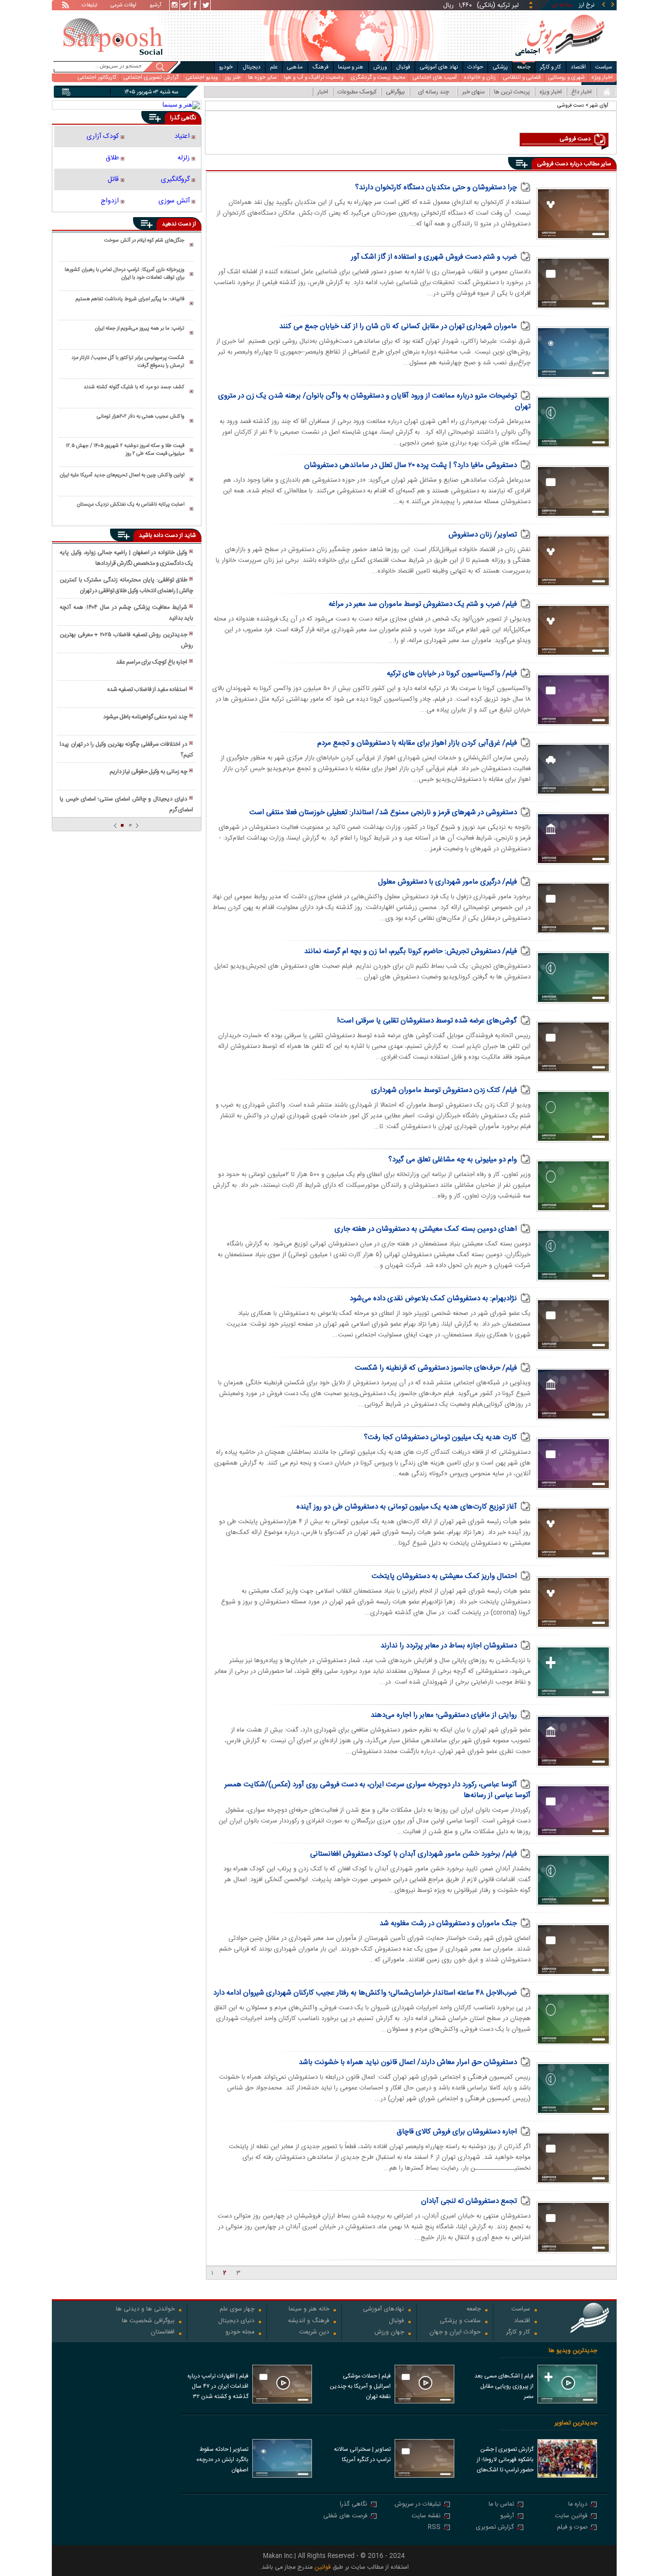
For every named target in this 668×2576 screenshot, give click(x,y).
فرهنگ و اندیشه (309, 2321)
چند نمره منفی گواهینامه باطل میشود (145, 717)
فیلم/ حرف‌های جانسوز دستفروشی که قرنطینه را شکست (436, 1368)
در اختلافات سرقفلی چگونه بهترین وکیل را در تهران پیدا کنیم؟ (126, 750)
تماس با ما (501, 2505)
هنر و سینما (351, 67)
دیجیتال (252, 67)
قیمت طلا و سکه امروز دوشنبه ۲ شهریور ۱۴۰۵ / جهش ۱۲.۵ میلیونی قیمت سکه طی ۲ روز (125, 450)
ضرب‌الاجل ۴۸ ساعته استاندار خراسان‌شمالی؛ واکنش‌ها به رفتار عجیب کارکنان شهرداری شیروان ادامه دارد (365, 1993)
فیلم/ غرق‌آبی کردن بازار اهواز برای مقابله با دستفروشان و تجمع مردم (417, 743)
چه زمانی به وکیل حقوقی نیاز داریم (148, 772)
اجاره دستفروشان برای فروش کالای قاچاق (457, 2132)
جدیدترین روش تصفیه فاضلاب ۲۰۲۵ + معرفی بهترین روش (126, 640)
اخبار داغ (581, 92)
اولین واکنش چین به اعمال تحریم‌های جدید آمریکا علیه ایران (122, 475)
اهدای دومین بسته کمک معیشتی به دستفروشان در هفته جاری (426, 1229)
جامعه (524, 67)
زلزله (184, 158)
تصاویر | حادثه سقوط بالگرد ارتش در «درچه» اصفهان (222, 2460)
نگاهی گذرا (354, 2505)
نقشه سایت (426, 2517)
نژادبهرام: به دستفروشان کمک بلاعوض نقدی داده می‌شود (433, 1299)
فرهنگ (321, 67)
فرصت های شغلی (345, 2517)
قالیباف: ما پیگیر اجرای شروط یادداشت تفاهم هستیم (130, 299)
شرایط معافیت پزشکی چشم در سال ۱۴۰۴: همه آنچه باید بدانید (126, 613)
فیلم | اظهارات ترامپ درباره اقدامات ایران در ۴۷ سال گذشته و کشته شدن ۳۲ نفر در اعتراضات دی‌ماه (218, 2387)
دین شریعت (314, 2333)
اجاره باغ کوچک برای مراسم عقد (152, 662)
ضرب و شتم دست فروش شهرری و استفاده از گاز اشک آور (434, 257)
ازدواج (110, 201)
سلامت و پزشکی (460, 2321)
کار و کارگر (550, 67)
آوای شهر (599, 105)
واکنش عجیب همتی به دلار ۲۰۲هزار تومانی (141, 417)
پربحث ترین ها (512, 92)
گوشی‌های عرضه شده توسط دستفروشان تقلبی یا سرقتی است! (427, 1021)
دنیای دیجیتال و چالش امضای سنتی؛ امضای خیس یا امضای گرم (126, 804)
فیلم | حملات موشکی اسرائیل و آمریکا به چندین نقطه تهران (360, 2386)
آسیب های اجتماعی (435, 78)
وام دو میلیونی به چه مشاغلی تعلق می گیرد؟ (453, 1160)
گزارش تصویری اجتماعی (151, 78)
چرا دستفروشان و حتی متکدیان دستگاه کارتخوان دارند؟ (436, 188)
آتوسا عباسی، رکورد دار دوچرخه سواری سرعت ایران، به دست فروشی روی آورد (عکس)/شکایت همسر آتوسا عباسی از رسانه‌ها (378, 1790)
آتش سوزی (174, 201)
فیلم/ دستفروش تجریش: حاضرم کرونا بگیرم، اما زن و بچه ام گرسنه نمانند (411, 951)
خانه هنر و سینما (309, 2310)
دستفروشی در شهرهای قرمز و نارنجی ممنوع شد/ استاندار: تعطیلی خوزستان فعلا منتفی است (383, 812)
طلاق (112, 158)
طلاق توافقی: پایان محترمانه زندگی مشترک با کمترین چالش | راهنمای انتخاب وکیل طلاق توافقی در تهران (126, 585)
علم (274, 67)
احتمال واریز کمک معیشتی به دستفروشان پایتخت (444, 1576)
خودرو (226, 67)
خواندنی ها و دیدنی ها (145, 2310)
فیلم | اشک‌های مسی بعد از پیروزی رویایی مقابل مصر (504, 2386)
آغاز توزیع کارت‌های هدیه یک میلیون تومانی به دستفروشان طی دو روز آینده (407, 1507)
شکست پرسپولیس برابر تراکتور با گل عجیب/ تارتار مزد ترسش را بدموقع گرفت (128, 362)
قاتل (113, 179)
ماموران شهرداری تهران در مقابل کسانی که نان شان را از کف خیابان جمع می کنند (398, 326)
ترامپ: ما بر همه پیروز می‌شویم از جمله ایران (140, 329)
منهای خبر (473, 92)
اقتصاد (578, 67)
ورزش (380, 67)
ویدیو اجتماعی (202, 78)
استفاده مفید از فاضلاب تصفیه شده (147, 689)
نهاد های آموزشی (439, 67)
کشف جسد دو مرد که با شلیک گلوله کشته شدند (134, 387)
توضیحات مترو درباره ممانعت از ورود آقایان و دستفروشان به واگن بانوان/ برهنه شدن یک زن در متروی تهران (374, 401)
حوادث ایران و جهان (455, 2333)
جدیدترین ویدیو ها (573, 2351)
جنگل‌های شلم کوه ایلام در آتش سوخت (144, 241)
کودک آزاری (103, 136)
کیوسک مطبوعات (357, 92)
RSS (434, 2528)
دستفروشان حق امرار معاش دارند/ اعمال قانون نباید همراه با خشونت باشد (408, 2062)
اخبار (323, 92)
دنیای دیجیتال (236, 2321)
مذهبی (295, 67)
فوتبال (403, 67)
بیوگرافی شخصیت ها (148, 2321)
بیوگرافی (395, 92)
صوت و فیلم (572, 2528)
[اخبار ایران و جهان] (560, 59)
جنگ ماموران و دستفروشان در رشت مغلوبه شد (448, 1923)
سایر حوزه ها (262, 78)
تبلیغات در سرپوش (418, 2505)
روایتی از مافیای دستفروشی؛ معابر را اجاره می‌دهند (444, 1715)
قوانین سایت (571, 2517)
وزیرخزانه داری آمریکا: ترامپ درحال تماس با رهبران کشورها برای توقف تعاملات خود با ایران (124, 274)
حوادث (475, 67)
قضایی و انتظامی (522, 78)
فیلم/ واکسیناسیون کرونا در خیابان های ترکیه (452, 674)
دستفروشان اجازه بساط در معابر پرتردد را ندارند (449, 1646)
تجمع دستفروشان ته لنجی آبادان (469, 2201)
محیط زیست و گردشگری (378, 78)
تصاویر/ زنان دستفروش (483, 535)
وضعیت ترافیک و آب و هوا (313, 78)
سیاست (603, 67)
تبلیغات (89, 6)
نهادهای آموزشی (383, 2310)
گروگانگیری (175, 179)
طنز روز (233, 78)
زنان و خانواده (480, 78)
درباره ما (578, 2505)
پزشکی (500, 67)
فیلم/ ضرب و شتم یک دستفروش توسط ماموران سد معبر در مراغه (423, 604)
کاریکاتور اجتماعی (97, 78)
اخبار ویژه (602, 78)
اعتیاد (182, 136)
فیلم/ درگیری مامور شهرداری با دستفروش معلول (447, 882)
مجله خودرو (240, 2333)
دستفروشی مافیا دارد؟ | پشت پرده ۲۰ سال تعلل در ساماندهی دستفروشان (411, 465)
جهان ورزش (389, 2333)
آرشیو (156, 6)
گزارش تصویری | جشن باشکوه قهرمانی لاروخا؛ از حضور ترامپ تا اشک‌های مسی (505, 2461)
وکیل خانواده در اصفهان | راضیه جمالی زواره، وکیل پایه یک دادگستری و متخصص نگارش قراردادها (126, 558)
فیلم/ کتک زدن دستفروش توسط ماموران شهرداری (444, 1090)
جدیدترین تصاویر (576, 2423)
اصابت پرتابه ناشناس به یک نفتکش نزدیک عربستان (131, 505)
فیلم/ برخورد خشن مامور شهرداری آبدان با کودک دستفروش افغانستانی (413, 1854)
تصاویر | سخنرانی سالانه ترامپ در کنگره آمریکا (362, 2454)
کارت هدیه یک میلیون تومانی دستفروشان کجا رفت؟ (440, 1437)
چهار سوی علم (237, 2310)
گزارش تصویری (495, 2528)
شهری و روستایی (566, 78)
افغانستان (163, 2333)
